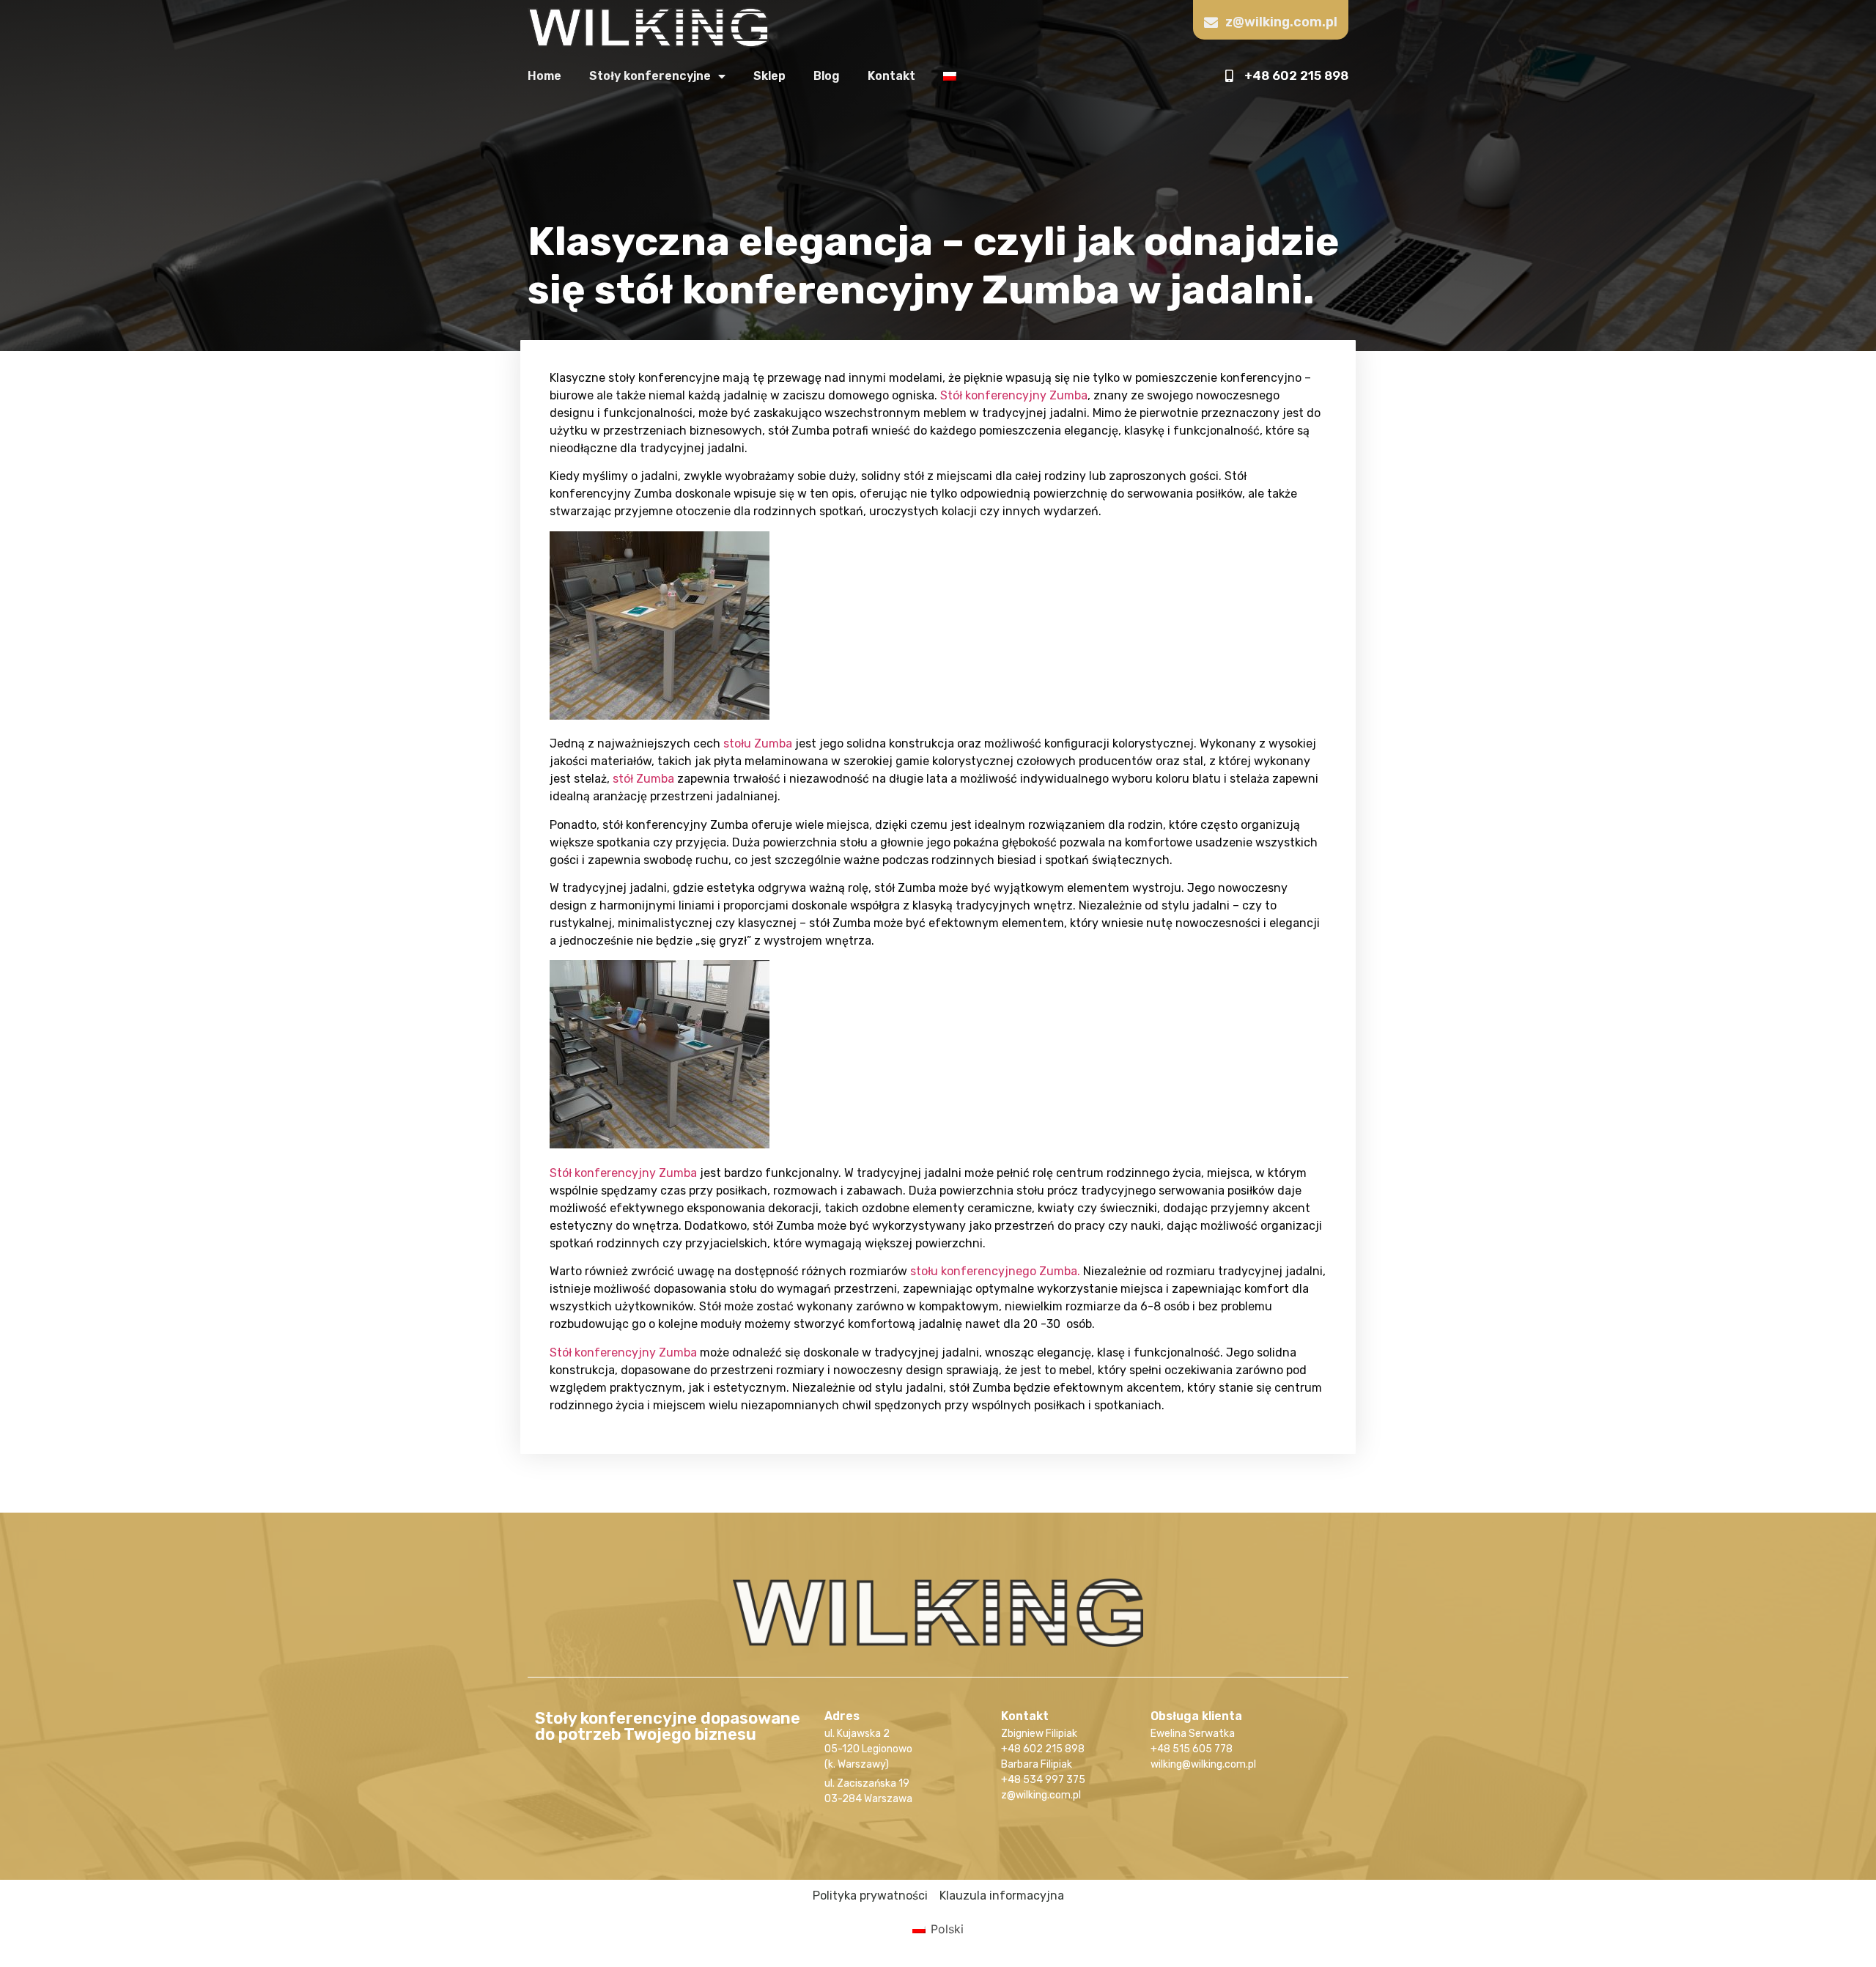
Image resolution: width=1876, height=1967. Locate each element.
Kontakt (891, 76)
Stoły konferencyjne (650, 76)
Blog (827, 76)
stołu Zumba (758, 743)
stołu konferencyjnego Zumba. (995, 1271)
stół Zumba (643, 779)
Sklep (769, 76)
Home (544, 76)
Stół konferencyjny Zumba (1014, 395)
